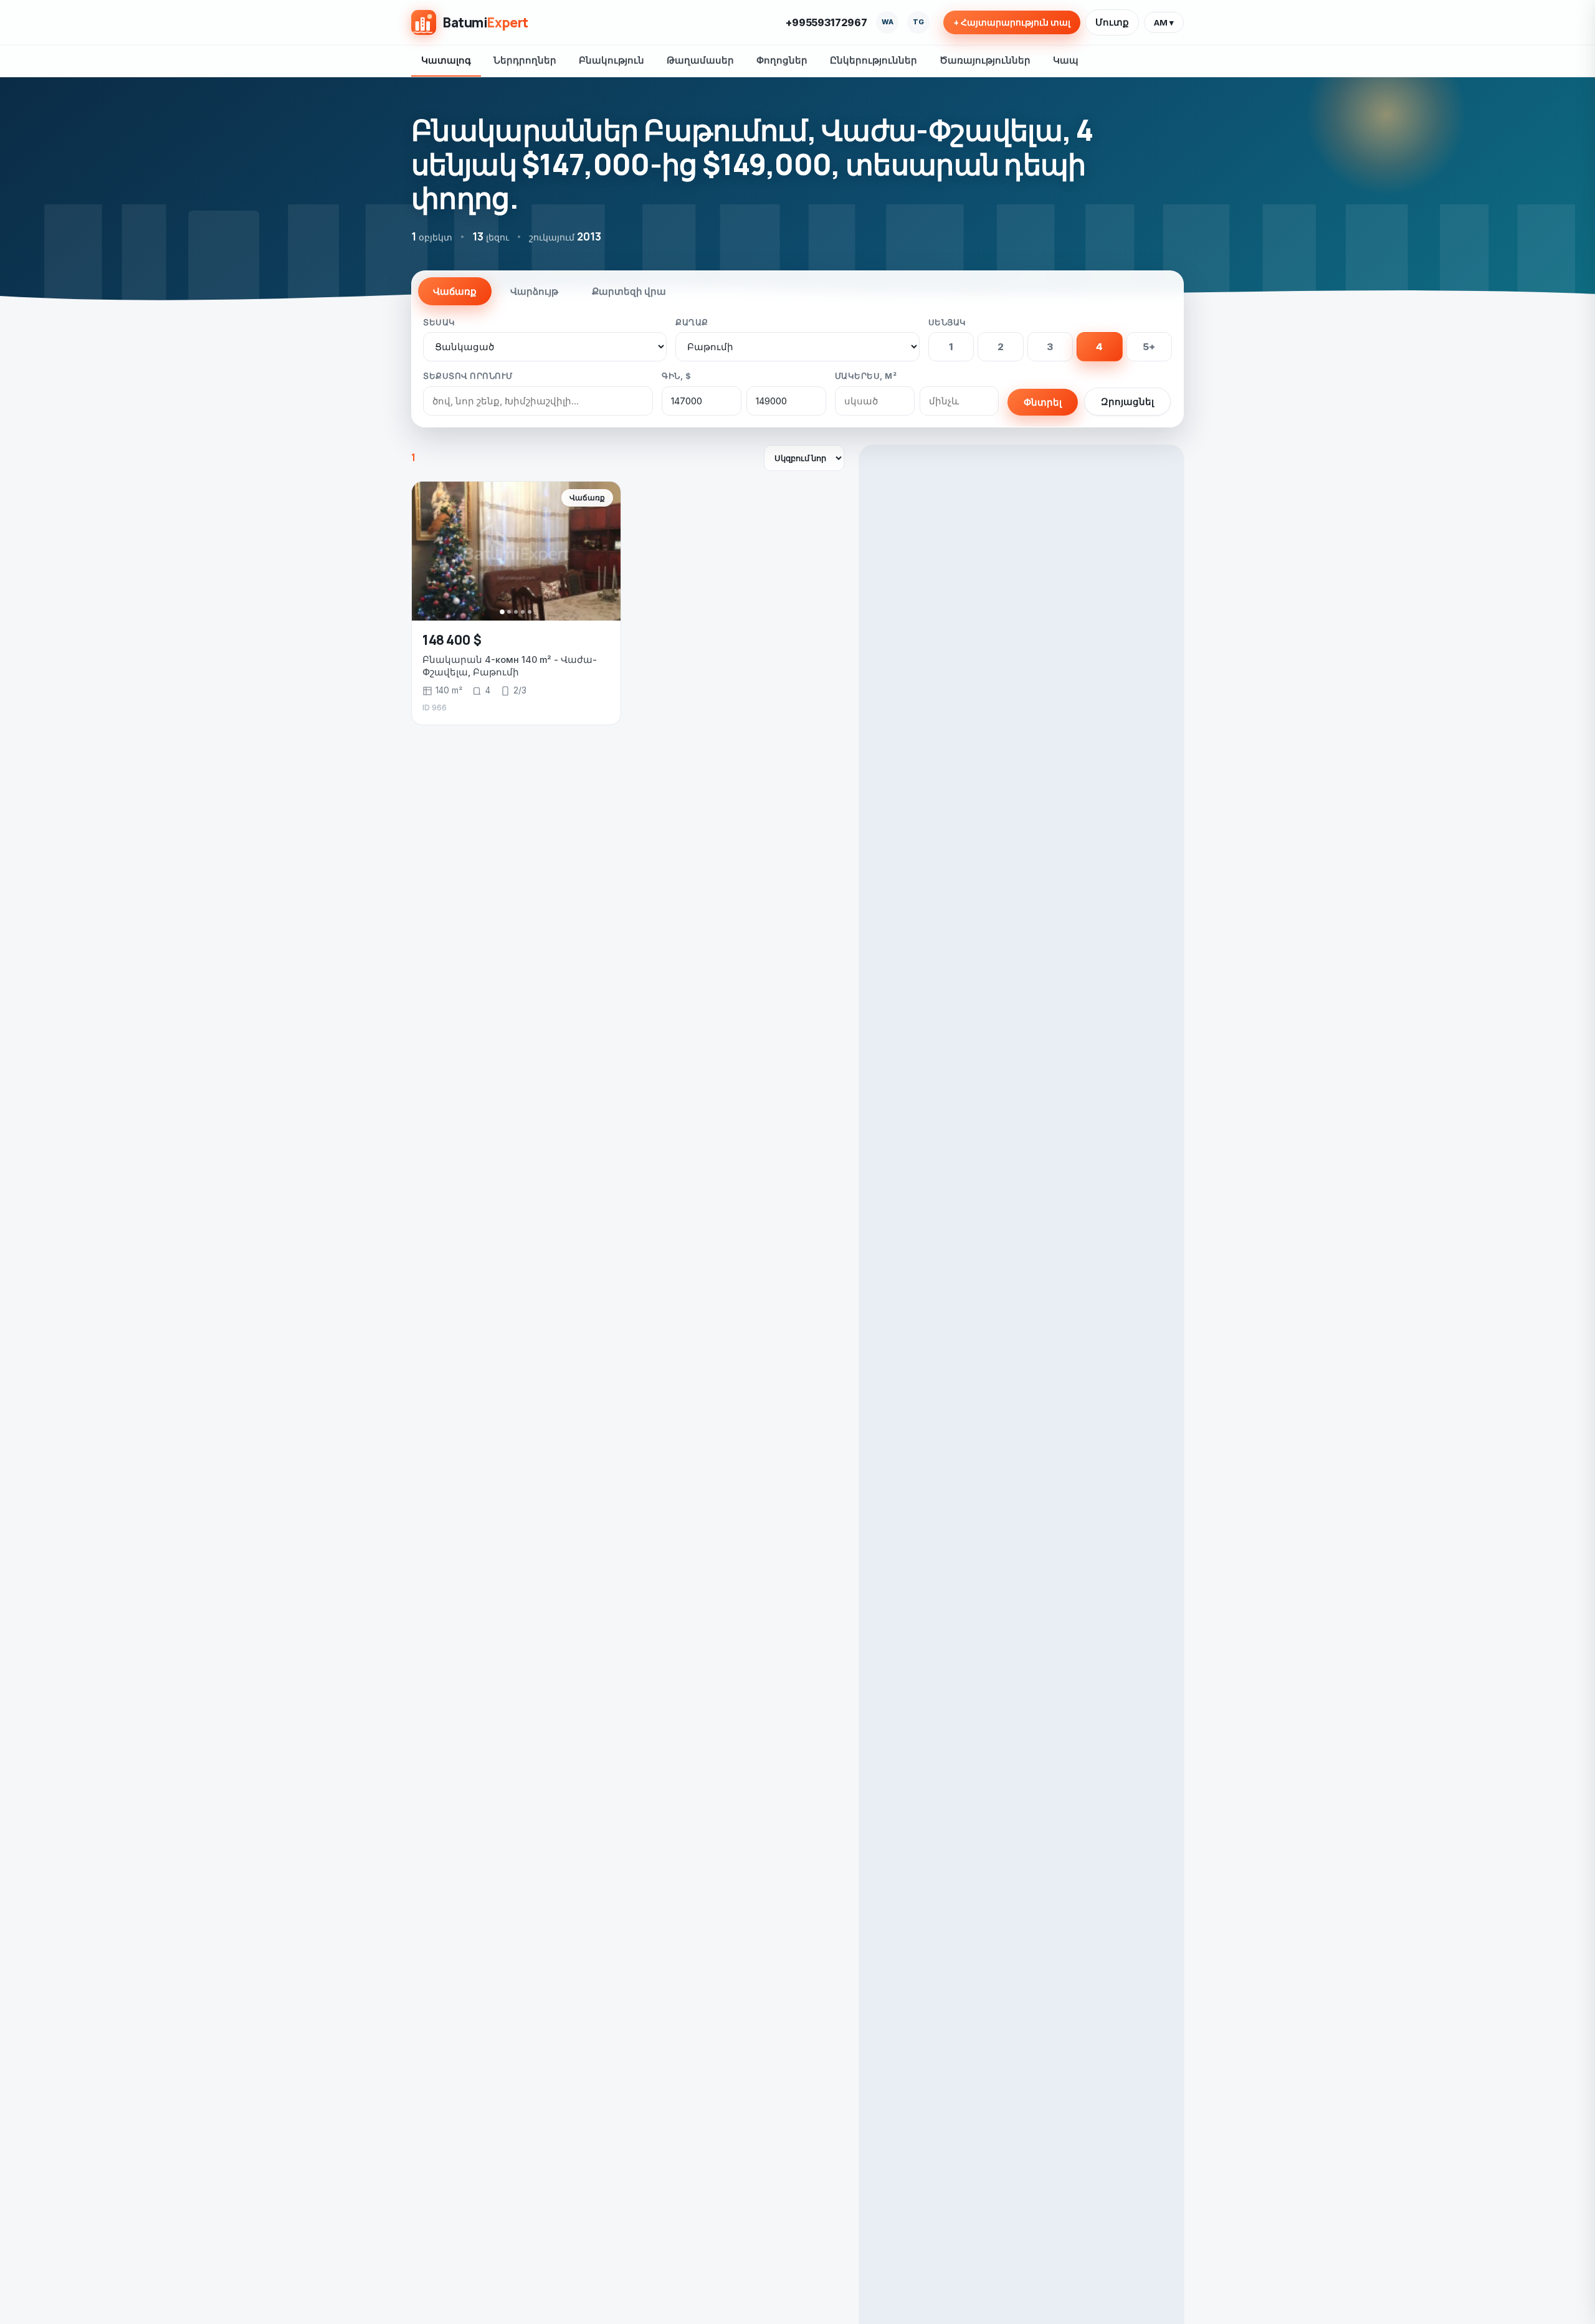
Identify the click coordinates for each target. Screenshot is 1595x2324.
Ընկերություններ (874, 60)
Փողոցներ (782, 60)
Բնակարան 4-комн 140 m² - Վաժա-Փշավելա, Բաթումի (510, 666)
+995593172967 (826, 22)
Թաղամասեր (700, 60)
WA (888, 22)
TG (918, 22)
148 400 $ (452, 640)
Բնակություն (612, 60)
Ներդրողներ (525, 60)
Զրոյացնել (1127, 402)
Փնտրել (1043, 402)
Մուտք (1112, 22)
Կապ (1066, 60)
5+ (1149, 347)
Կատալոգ (446, 60)
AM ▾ (1164, 22)
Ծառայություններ (985, 60)
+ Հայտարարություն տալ (1012, 22)
